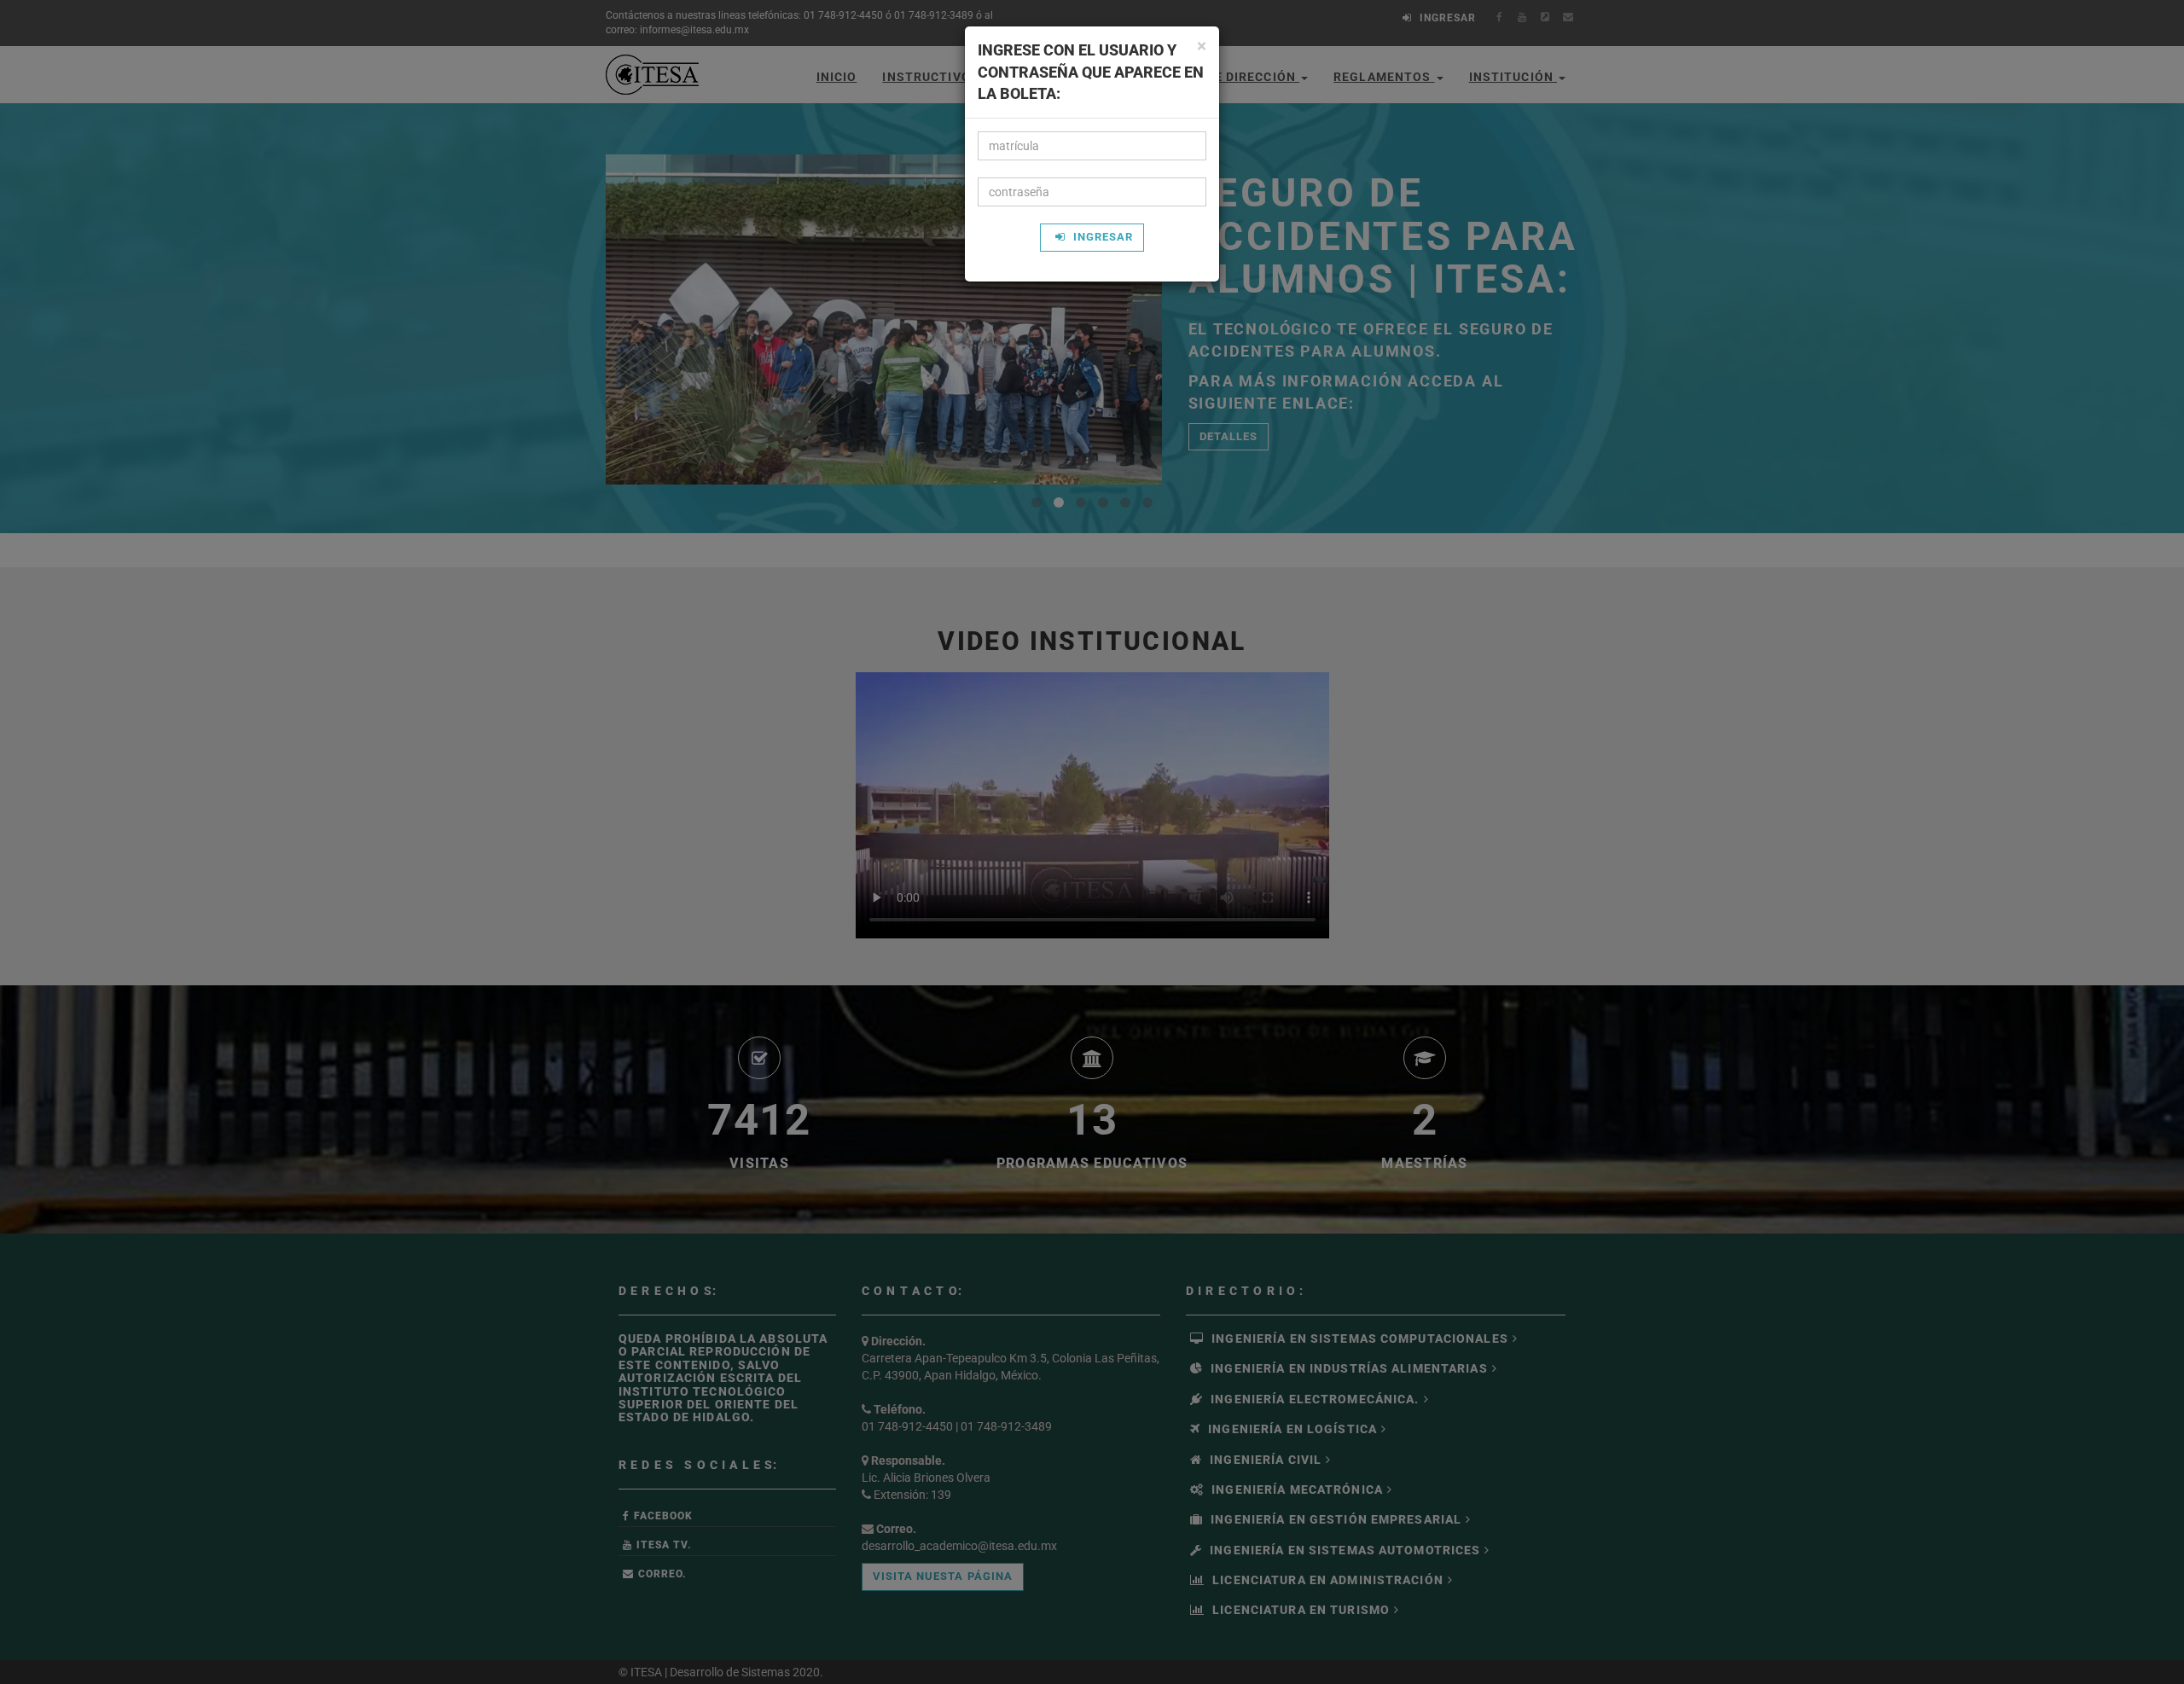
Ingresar (1101, 237)
